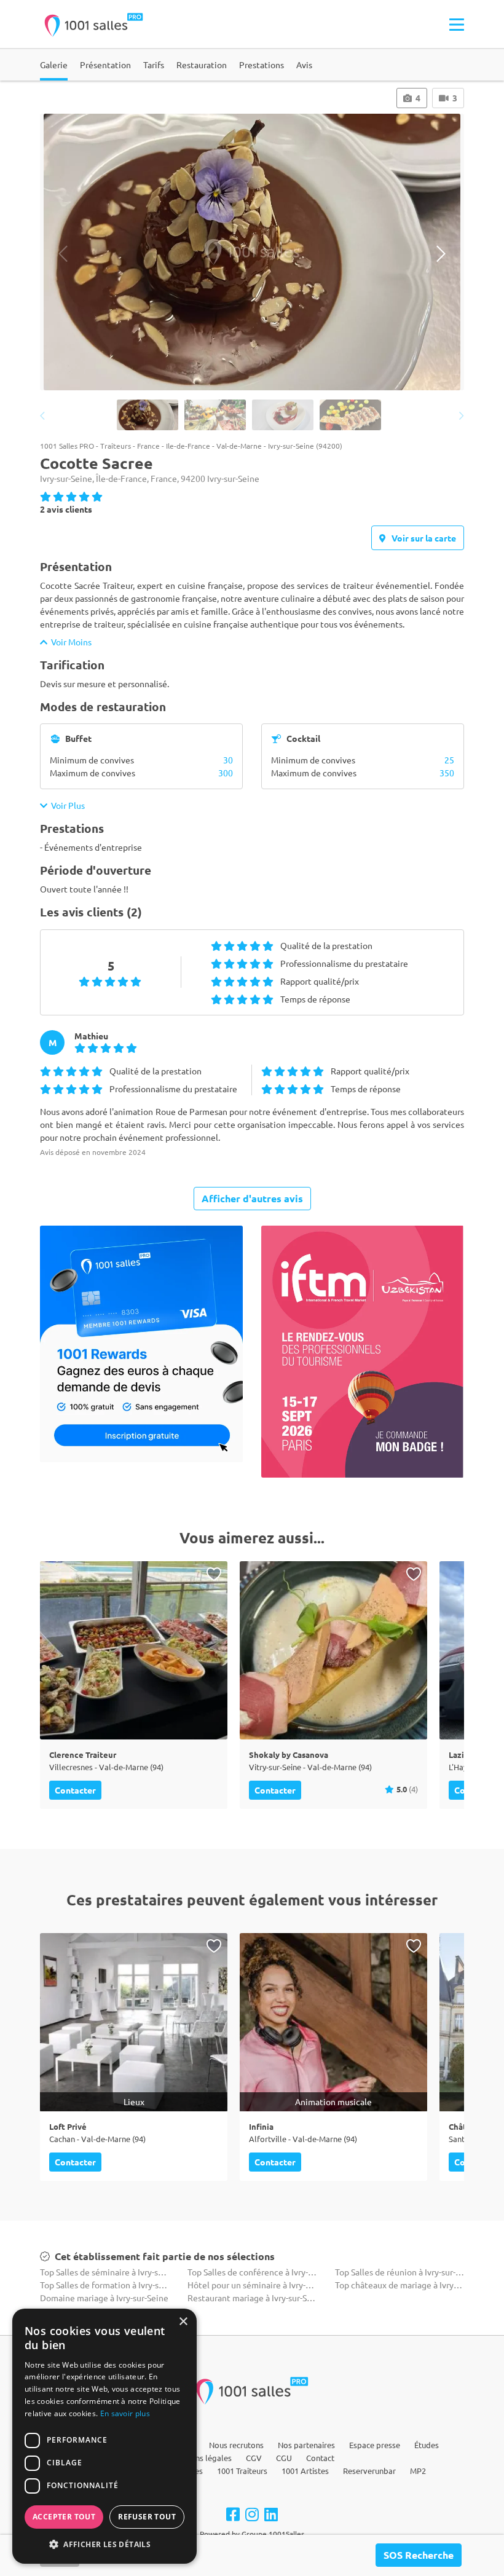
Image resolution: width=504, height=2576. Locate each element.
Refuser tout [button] (147, 2517)
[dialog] (104, 2436)
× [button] (183, 2322)
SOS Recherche (419, 2555)
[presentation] (63, 254)
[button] (104, 2544)
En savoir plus (125, 2413)
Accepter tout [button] (64, 2517)
